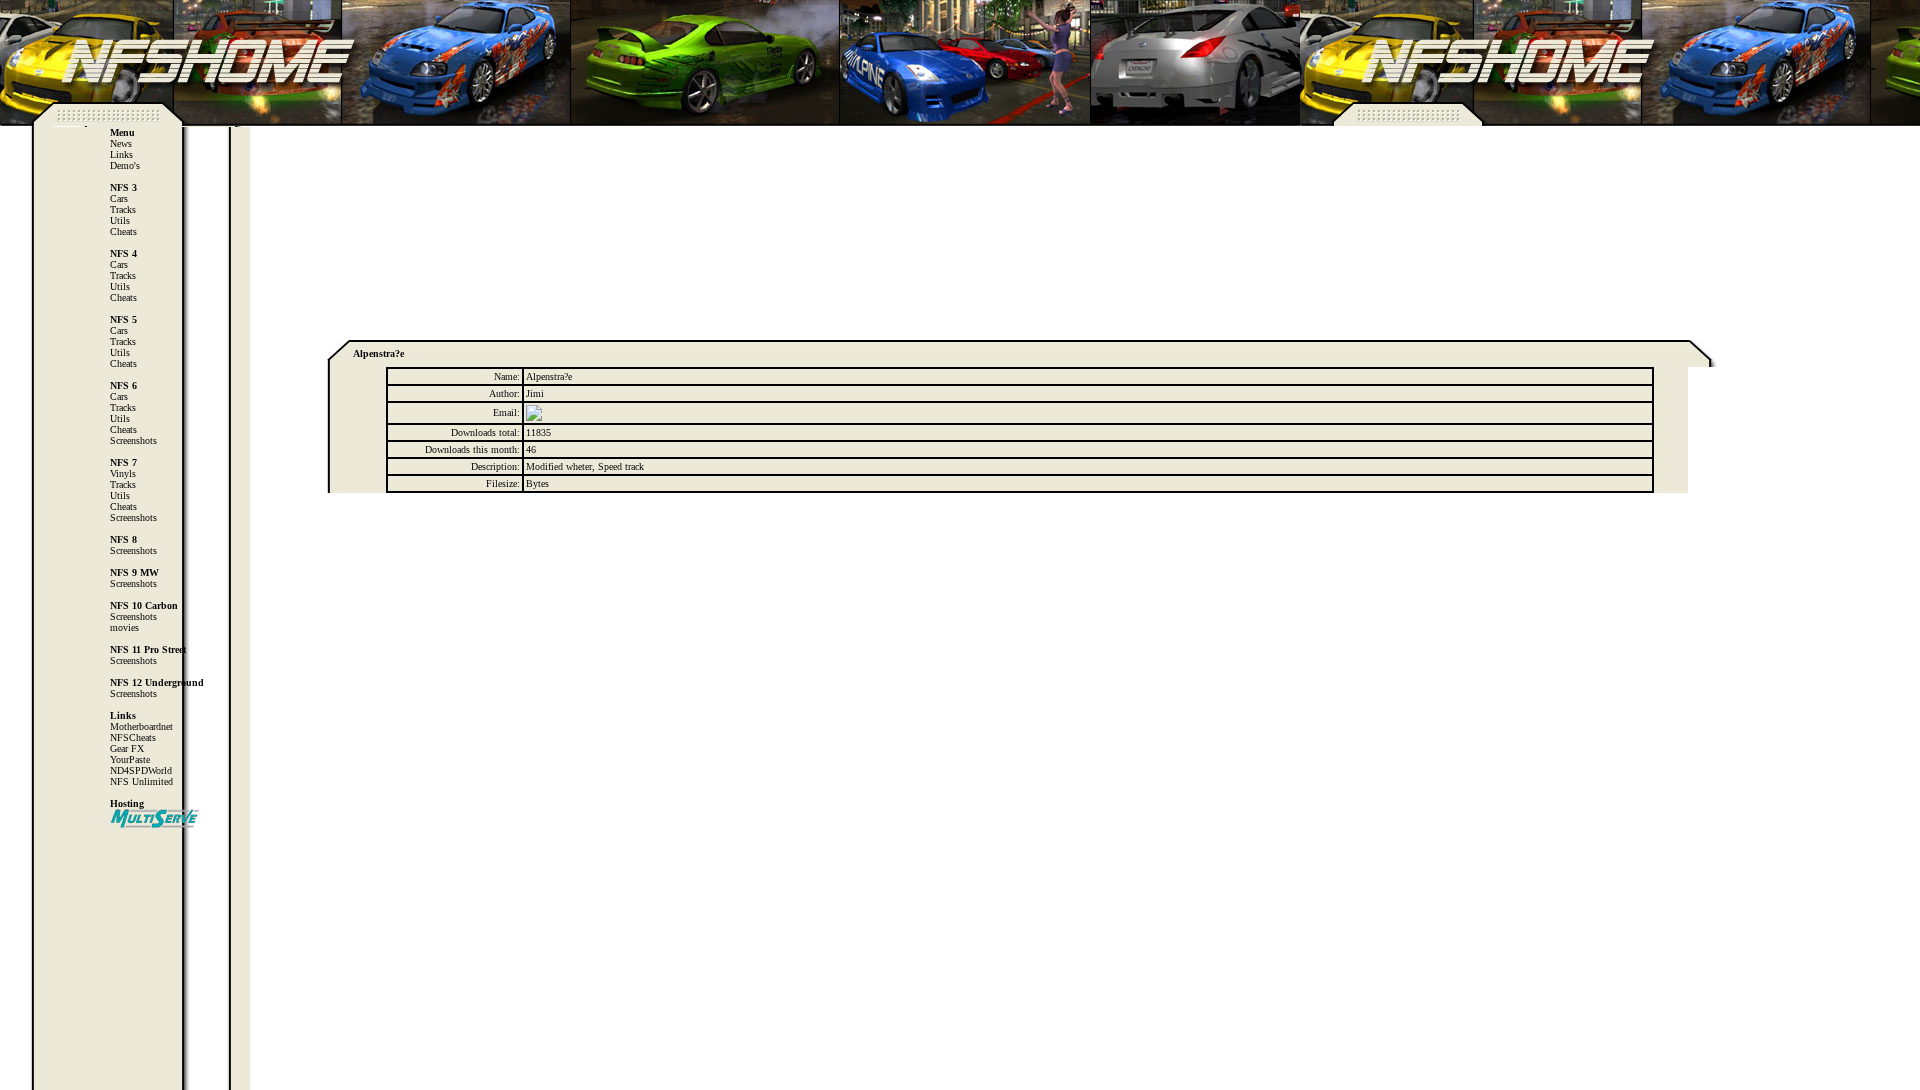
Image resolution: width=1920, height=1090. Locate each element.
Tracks (123, 209)
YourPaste (130, 759)
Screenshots (133, 440)
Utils (120, 220)
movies (124, 627)
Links (121, 154)
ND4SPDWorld (141, 770)
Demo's (125, 165)
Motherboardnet (141, 726)
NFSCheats (133, 737)
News (121, 143)
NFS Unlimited (141, 781)
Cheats (123, 231)
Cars (119, 198)
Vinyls (123, 473)
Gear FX (127, 748)
